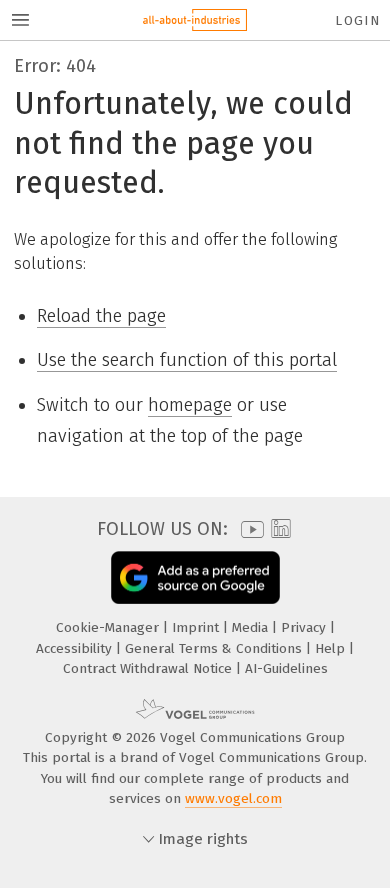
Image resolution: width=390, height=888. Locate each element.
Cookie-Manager (109, 627)
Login (357, 20)
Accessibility (76, 648)
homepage (190, 405)
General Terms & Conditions (215, 648)
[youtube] (249, 529)
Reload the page (101, 316)
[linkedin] (278, 529)
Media (252, 627)
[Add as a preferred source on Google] (195, 577)
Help (332, 648)
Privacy (305, 627)
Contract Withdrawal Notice (149, 668)
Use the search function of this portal (187, 360)
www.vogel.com (233, 798)
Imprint (197, 627)
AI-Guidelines (286, 668)
